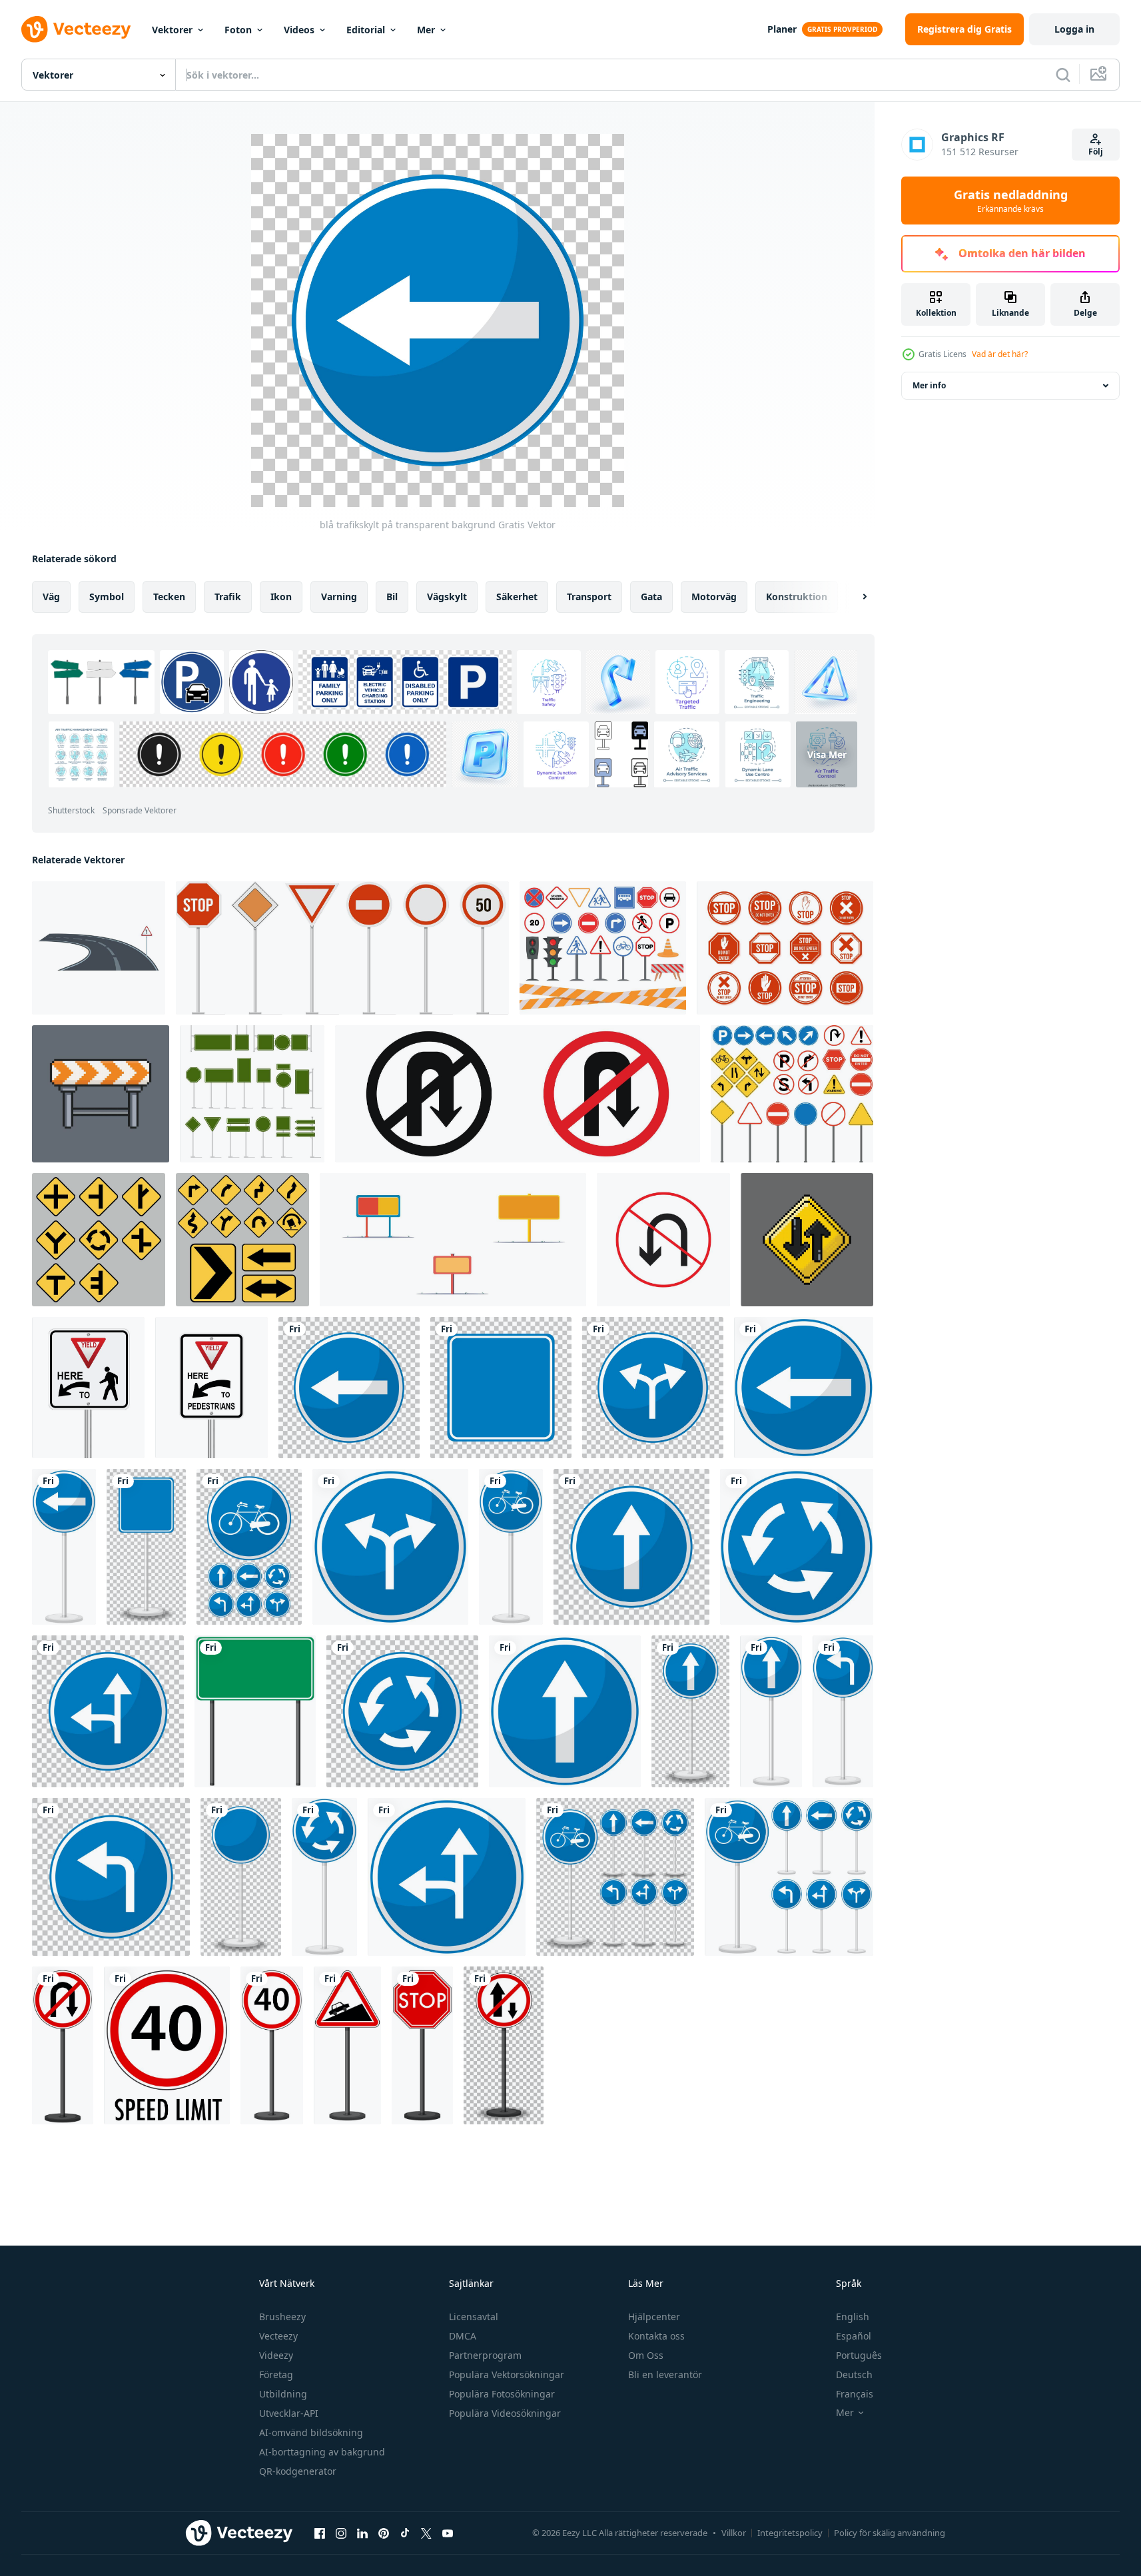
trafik (228, 597)
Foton (238, 30)
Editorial (366, 30)
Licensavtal (474, 2317)
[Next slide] (853, 597)
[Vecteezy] (76, 29)
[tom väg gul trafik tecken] (453, 1240)
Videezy (276, 2355)
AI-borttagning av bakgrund (322, 2452)
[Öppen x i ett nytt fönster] (426, 2533)
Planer (782, 29)
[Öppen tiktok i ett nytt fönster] (405, 2533)
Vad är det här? (1000, 354)
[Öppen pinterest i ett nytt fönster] (384, 2533)
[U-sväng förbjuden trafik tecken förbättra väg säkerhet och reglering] (518, 1094)
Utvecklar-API (289, 2413)
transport (589, 597)
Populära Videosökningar (505, 2413)
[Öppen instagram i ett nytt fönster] (341, 2533)
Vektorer (172, 30)
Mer (426, 30)
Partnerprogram (485, 2355)
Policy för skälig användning (890, 2533)
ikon (281, 597)
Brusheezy (282, 2317)
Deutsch (854, 2374)
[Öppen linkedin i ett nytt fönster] (362, 2533)
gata (651, 597)
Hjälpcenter (654, 2317)
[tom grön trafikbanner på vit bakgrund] (255, 1711)
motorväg (714, 597)
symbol (107, 597)
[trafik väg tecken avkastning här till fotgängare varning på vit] (88, 1388)
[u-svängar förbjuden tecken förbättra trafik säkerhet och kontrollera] (663, 1240)
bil (392, 597)
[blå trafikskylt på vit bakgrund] (804, 1388)
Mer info (929, 385)
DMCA (463, 2336)
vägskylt (447, 597)
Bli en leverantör (665, 2374)
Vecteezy (278, 2336)
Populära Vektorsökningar (507, 2374)
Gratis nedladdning (1011, 201)
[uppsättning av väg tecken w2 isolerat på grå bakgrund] (99, 1240)
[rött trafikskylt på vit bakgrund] (63, 2045)
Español (854, 2336)
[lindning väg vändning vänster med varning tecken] (99, 948)
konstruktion (797, 597)
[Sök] (1063, 75)
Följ (1096, 152)
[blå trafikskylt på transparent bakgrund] (349, 1388)
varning (339, 597)
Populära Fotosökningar (502, 2394)
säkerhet (517, 597)
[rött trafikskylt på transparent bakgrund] (504, 2045)
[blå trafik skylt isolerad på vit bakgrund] (390, 1547)
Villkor (734, 2533)
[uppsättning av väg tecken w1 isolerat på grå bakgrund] (242, 1240)
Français (855, 2394)
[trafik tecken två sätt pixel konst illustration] (807, 1240)
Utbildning (283, 2394)
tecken (169, 597)
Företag (276, 2374)
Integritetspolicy (790, 2533)
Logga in (1074, 29)
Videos (299, 30)
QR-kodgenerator (298, 2471)
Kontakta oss (656, 2336)
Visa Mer (827, 754)
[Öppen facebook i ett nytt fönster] (320, 2533)
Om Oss (646, 2355)
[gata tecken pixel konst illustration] (101, 1094)
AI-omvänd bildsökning (311, 2432)
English (853, 2317)
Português (859, 2355)
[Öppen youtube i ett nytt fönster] (448, 2533)
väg (51, 597)
